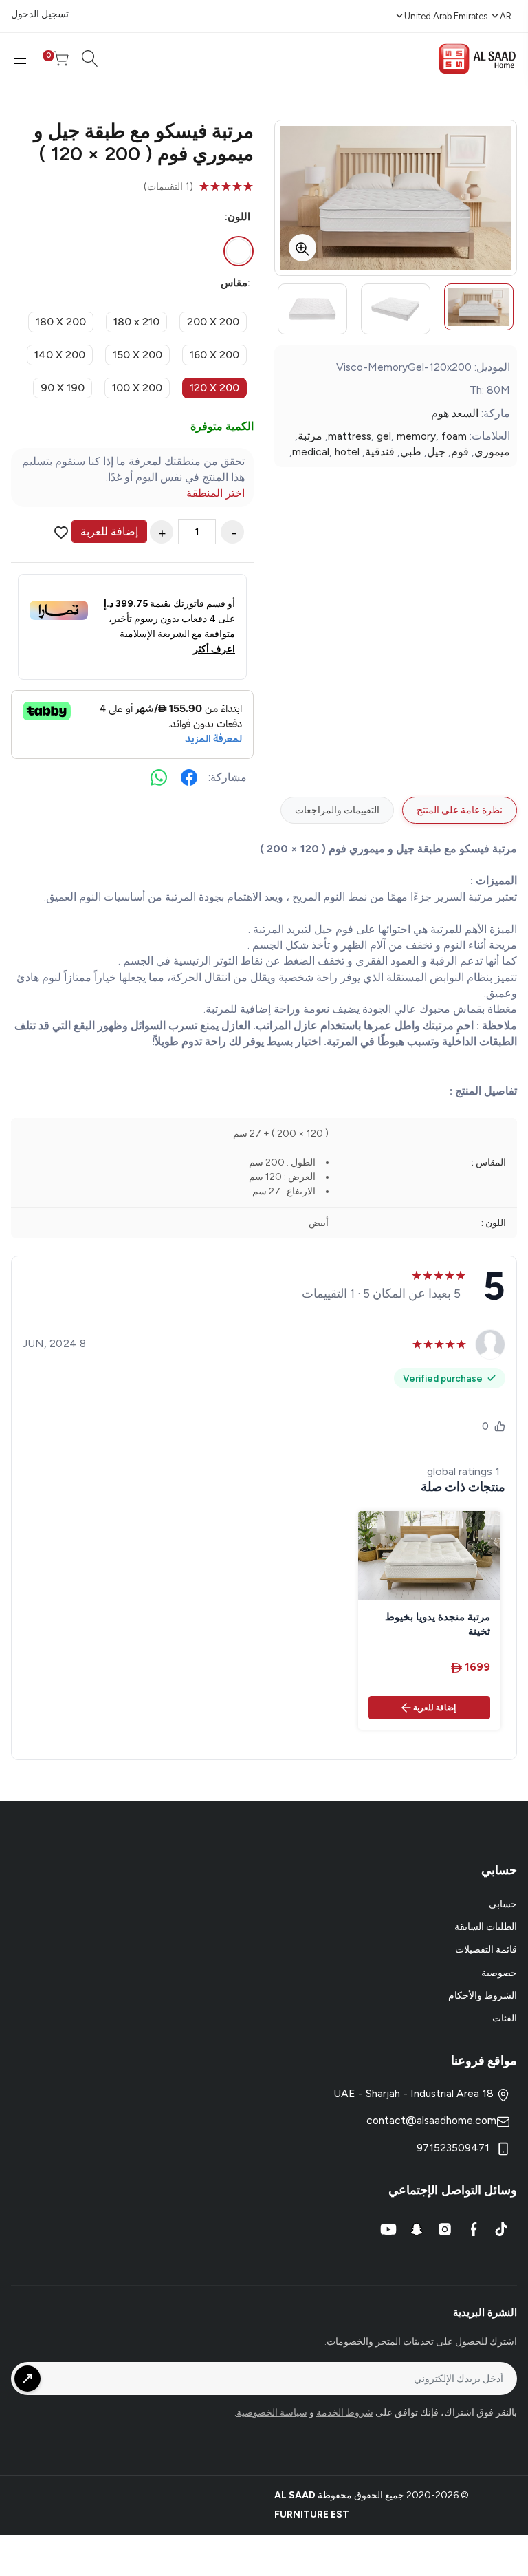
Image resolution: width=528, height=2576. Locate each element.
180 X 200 (61, 322)
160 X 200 (214, 355)
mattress (350, 436)
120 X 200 (214, 388)
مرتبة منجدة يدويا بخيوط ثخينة (438, 1624)
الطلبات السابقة (486, 1927)
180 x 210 (136, 322)
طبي (411, 452)
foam (454, 436)
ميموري (492, 452)
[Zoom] (302, 248)
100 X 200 (137, 388)
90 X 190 (63, 388)
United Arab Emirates (446, 16)
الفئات (505, 2018)
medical (311, 452)
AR (506, 16)
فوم (460, 452)
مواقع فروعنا (484, 2061)
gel (384, 436)
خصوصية (499, 1973)
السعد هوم (455, 413)
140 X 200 (60, 355)
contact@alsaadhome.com (431, 2120)
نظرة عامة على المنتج (460, 810)
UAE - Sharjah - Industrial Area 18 (415, 2093)
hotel (347, 452)
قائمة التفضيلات (486, 1950)
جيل (436, 452)
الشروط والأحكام (483, 1996)
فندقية (380, 452)
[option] (479, 307)
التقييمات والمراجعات (337, 810)
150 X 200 (137, 355)
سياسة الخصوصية (272, 2413)
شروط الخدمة (345, 2413)
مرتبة (310, 436)
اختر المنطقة (216, 493)
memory (416, 436)
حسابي (503, 1904)
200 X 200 (213, 322)
